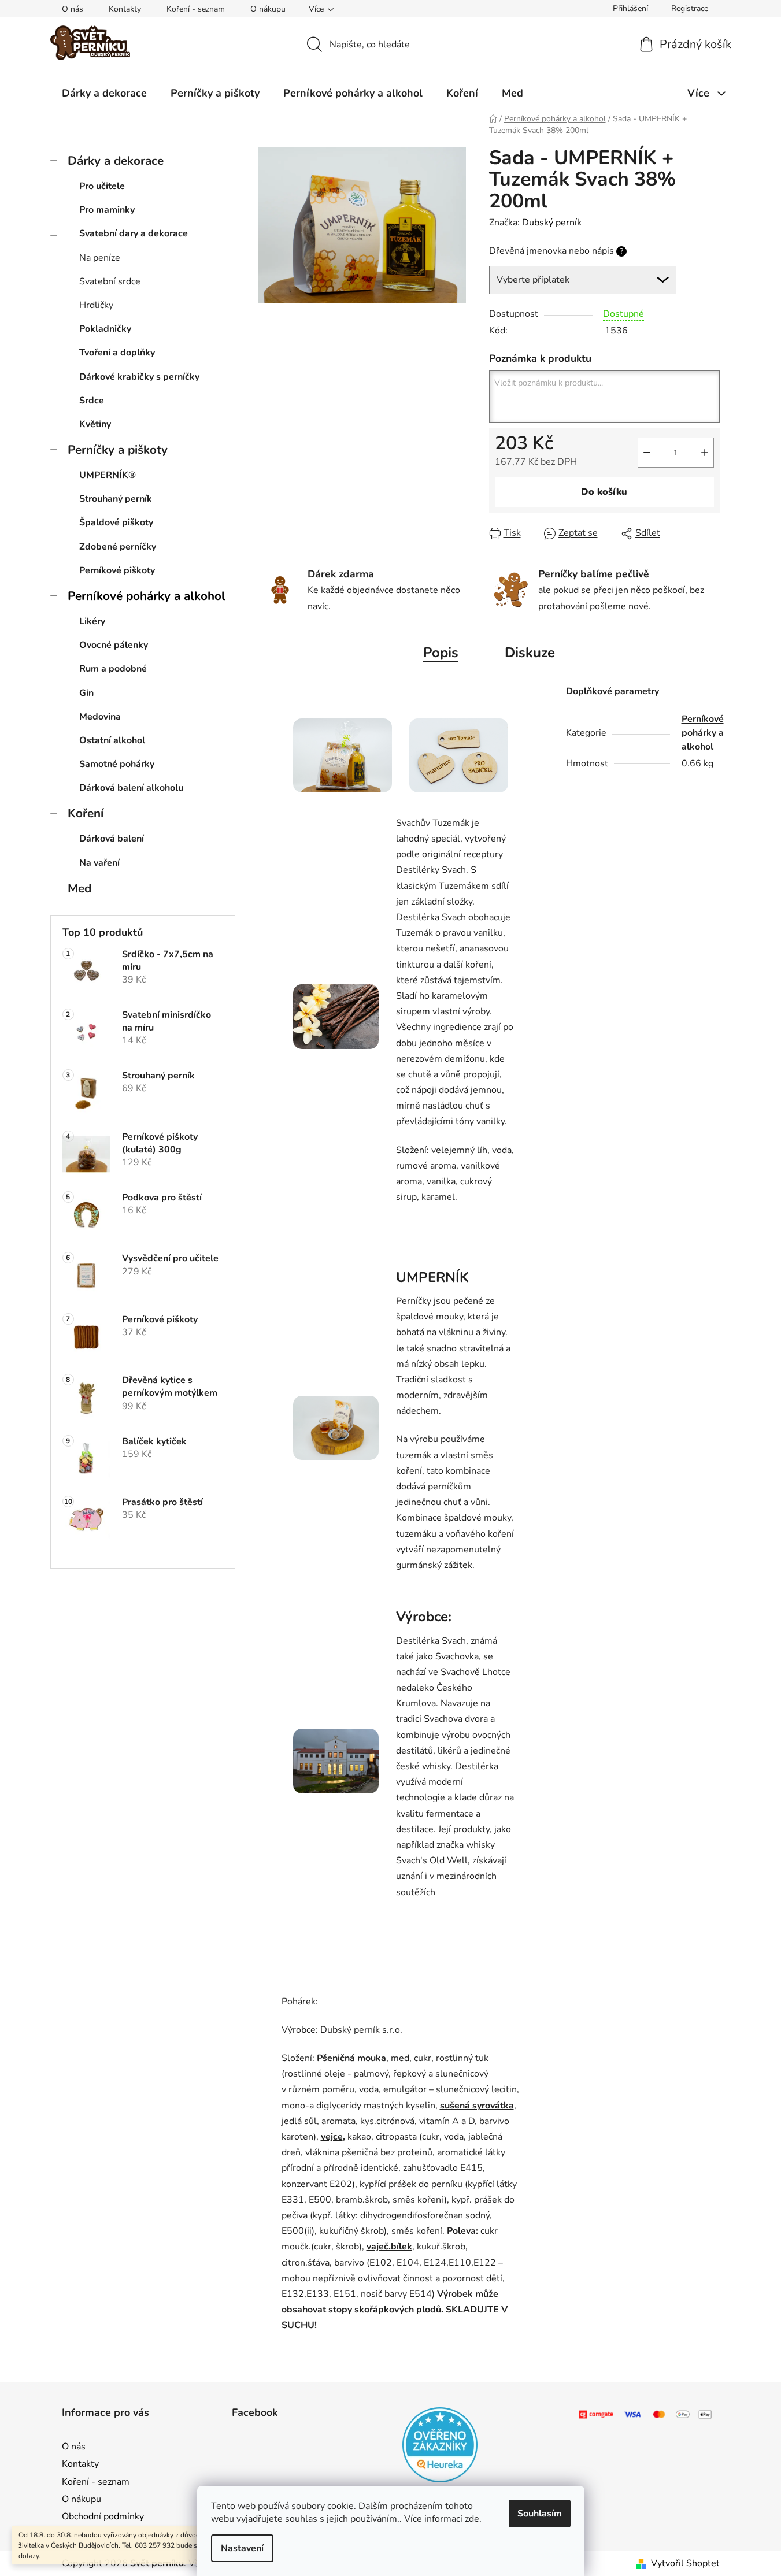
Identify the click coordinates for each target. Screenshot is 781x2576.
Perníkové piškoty (117, 570)
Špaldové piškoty (116, 522)
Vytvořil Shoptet (685, 2563)
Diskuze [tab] (530, 653)
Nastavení (242, 2548)
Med (79, 888)
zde (472, 2519)
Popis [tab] (441, 653)
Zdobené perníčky (118, 547)
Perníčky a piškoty (118, 450)
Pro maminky (107, 210)
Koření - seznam (196, 9)
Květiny (95, 424)
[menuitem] (104, 93)
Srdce (92, 401)
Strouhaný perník (116, 499)
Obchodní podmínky (103, 2516)
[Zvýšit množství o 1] (705, 453)
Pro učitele (102, 186)
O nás (73, 9)
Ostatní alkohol (112, 740)
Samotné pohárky (117, 764)
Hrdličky (96, 305)
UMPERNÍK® (108, 475)
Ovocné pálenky (114, 645)
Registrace (690, 8)
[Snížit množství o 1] (647, 453)
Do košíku (604, 492)
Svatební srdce (110, 281)
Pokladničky (105, 329)
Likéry (92, 621)
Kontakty (125, 9)
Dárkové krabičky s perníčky (139, 377)
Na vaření (99, 863)
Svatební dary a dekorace (134, 233)
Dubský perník (552, 223)
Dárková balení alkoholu (131, 788)
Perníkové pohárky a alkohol (147, 596)
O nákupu (268, 9)
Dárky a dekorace (116, 161)
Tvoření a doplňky (117, 353)
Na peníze (100, 258)
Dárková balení (112, 839)
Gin (86, 693)
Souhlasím (540, 2514)
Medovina (100, 717)
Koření (86, 813)
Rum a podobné (113, 669)
